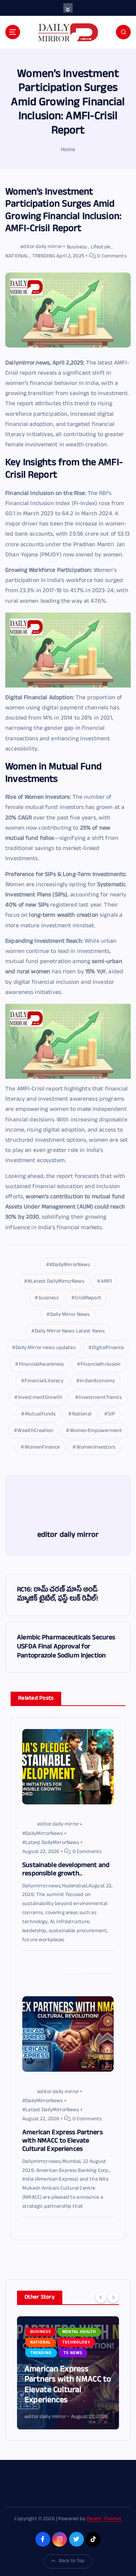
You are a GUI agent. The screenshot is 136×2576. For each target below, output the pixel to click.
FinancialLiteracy (44, 1381)
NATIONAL (17, 257)
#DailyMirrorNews (70, 1265)
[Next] (113, 2297)
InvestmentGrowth (40, 1398)
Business (77, 247)
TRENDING (44, 257)
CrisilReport (88, 1298)
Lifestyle (100, 247)
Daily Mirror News (70, 1315)
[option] (68, 2373)
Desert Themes (104, 2519)
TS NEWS (40, 2353)
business (49, 1298)
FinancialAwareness (42, 1365)
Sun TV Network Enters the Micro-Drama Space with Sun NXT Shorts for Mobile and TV (67, 2386)
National (82, 1414)
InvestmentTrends (100, 1398)
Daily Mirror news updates (46, 1348)
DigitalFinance (108, 1348)
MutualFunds (40, 1414)
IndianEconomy (97, 1381)
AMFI (107, 1282)
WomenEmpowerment (96, 1431)
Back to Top (72, 2561)
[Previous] (101, 2297)
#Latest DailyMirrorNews (56, 1282)
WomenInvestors (96, 1448)
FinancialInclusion (101, 1365)
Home (68, 150)
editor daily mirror (41, 247)
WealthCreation (35, 1431)
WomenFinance (42, 1448)
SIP (111, 1414)
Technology (44, 2343)
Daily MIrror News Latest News (70, 1332)
